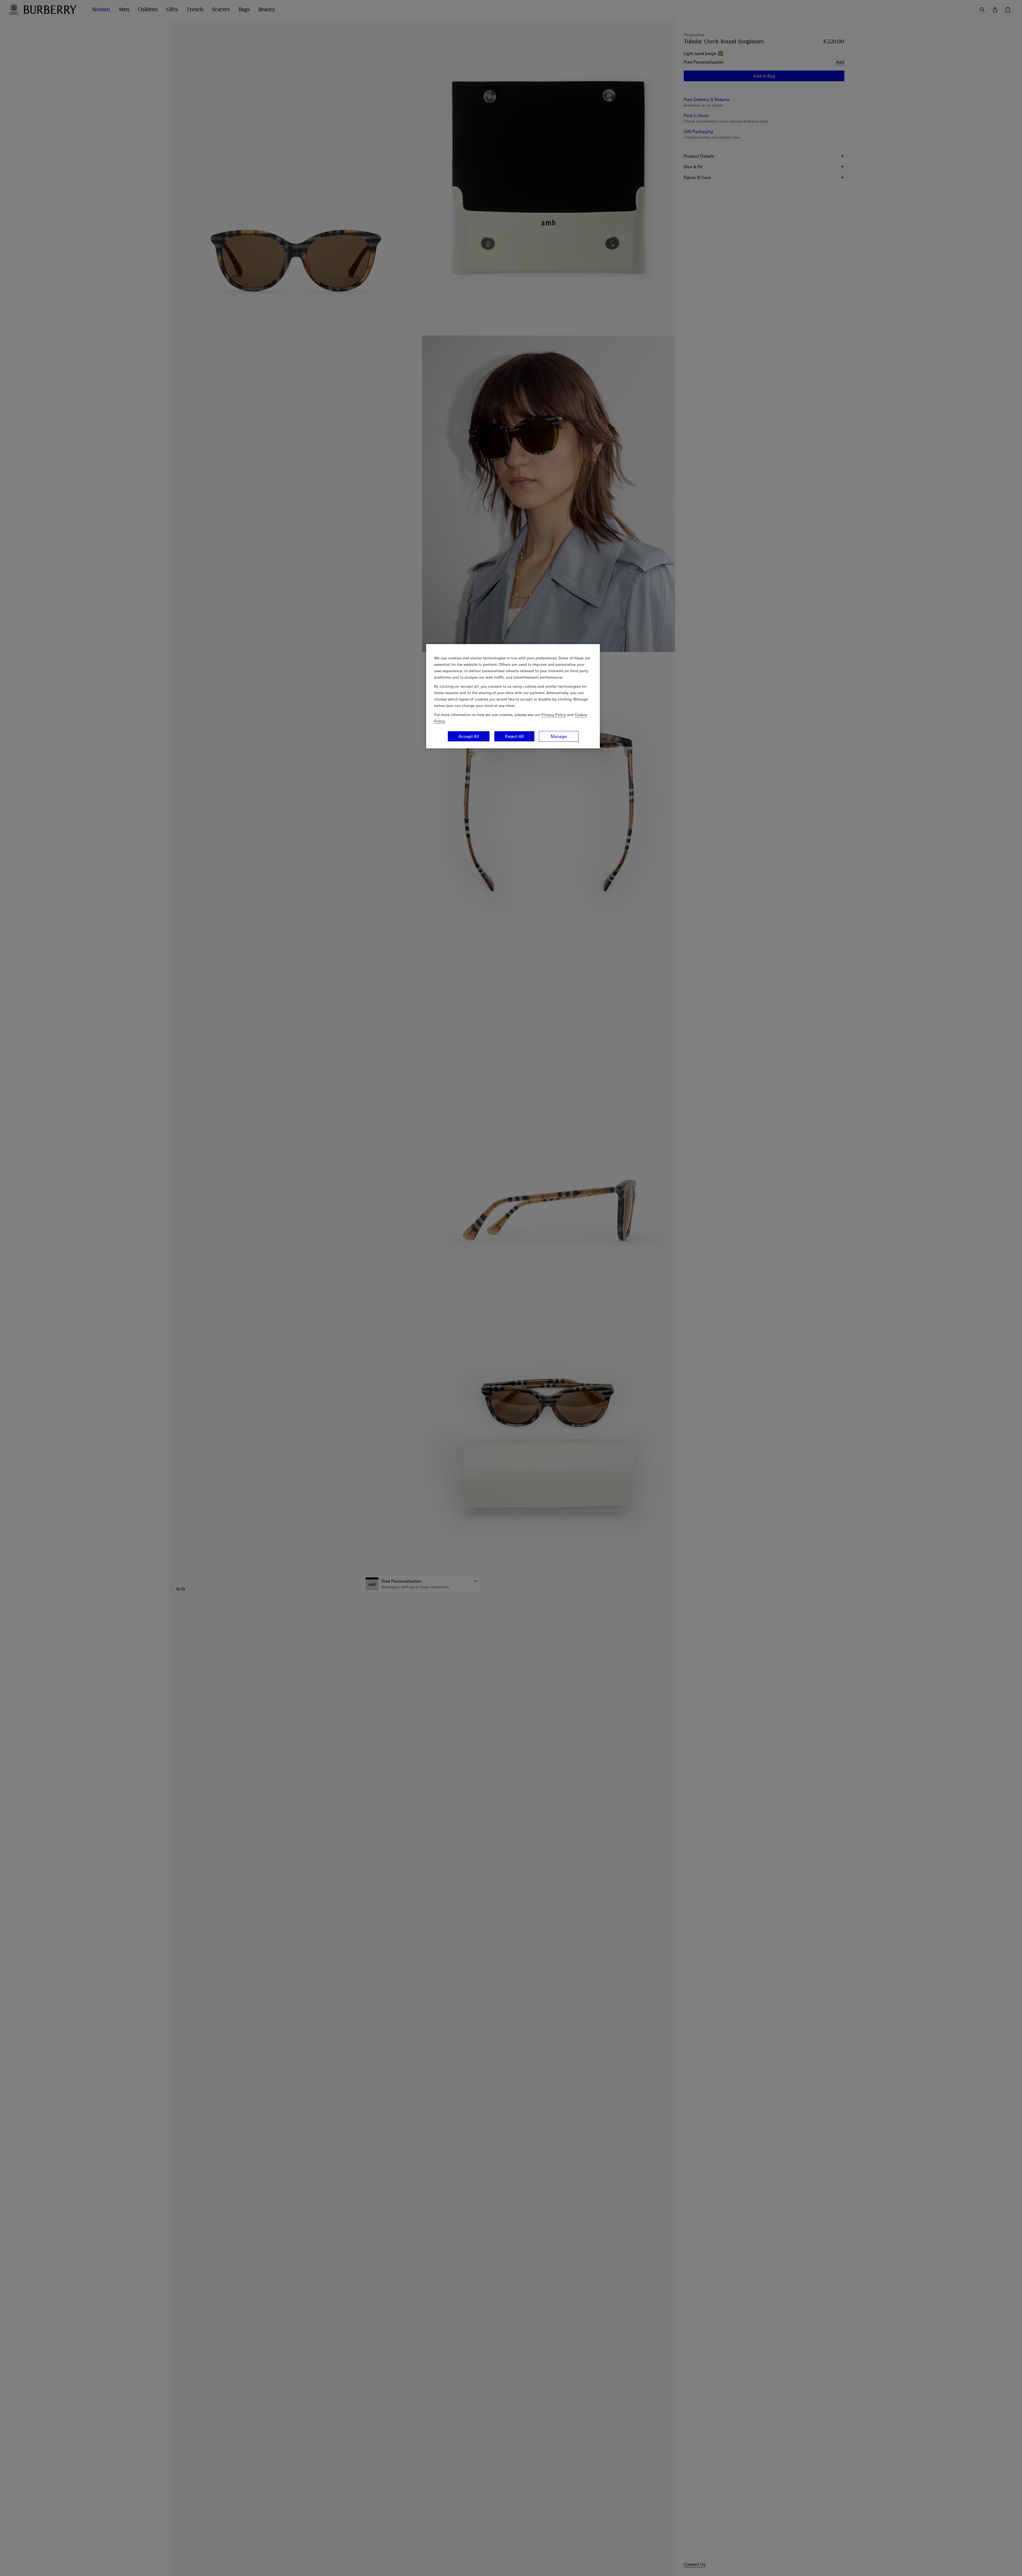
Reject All (514, 736)
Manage (559, 736)
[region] (513, 696)
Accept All (469, 736)
